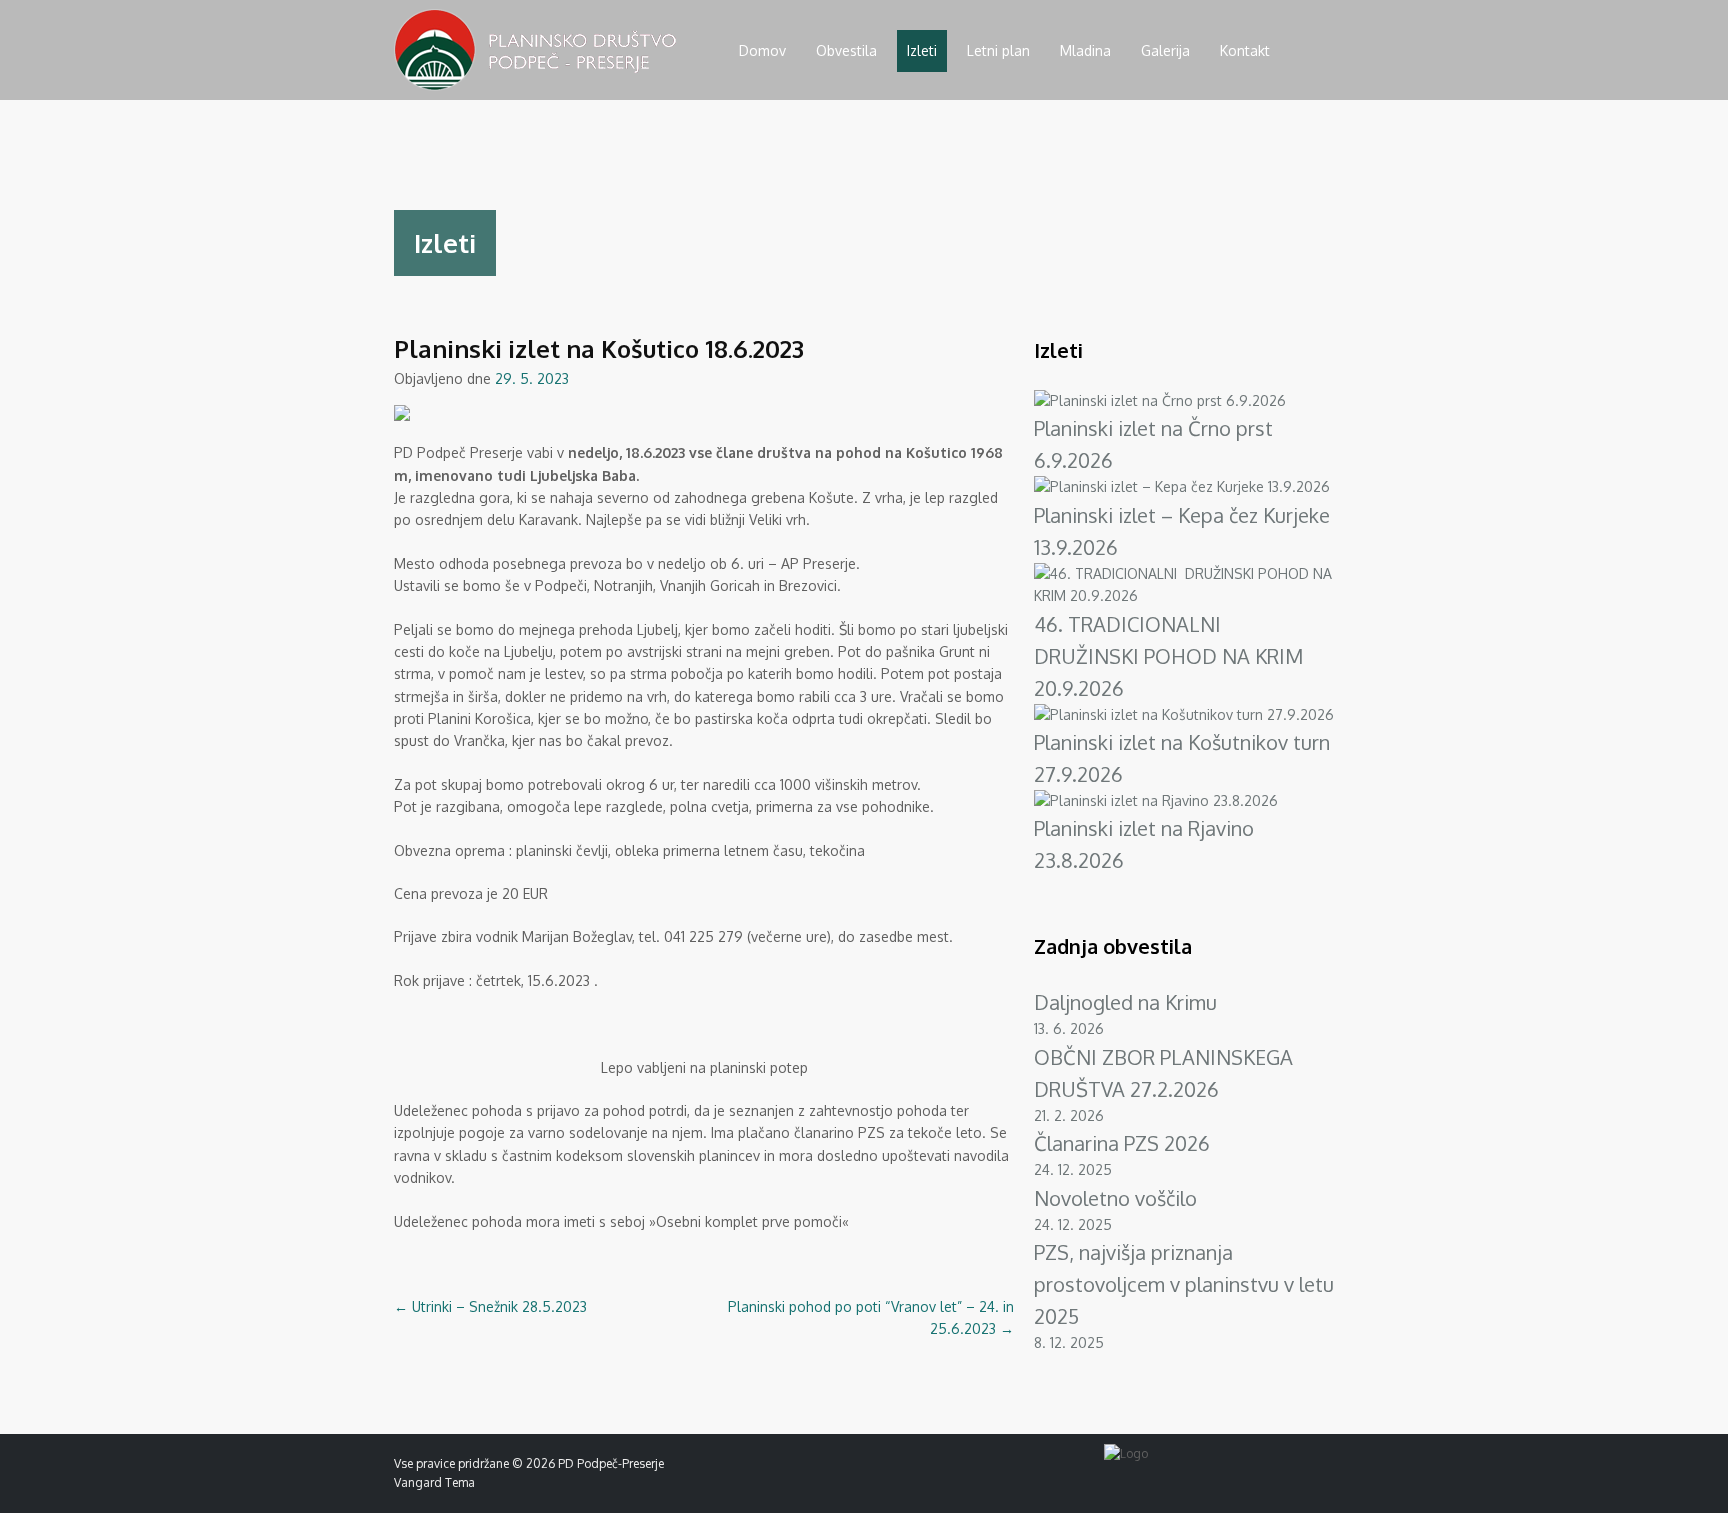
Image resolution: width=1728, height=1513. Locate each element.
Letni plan (998, 50)
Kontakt (1245, 50)
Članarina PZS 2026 (1122, 1143)
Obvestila (846, 50)
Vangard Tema (434, 1482)
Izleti (922, 50)
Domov (762, 50)
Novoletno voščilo (1115, 1198)
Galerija (1165, 50)
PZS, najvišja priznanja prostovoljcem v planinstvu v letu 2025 (1184, 1284)
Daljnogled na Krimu (1125, 1002)
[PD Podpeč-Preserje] (535, 85)
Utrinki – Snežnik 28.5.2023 (490, 1306)
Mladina (1085, 50)
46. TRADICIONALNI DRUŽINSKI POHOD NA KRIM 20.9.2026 (1168, 656)
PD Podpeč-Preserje (611, 1463)
